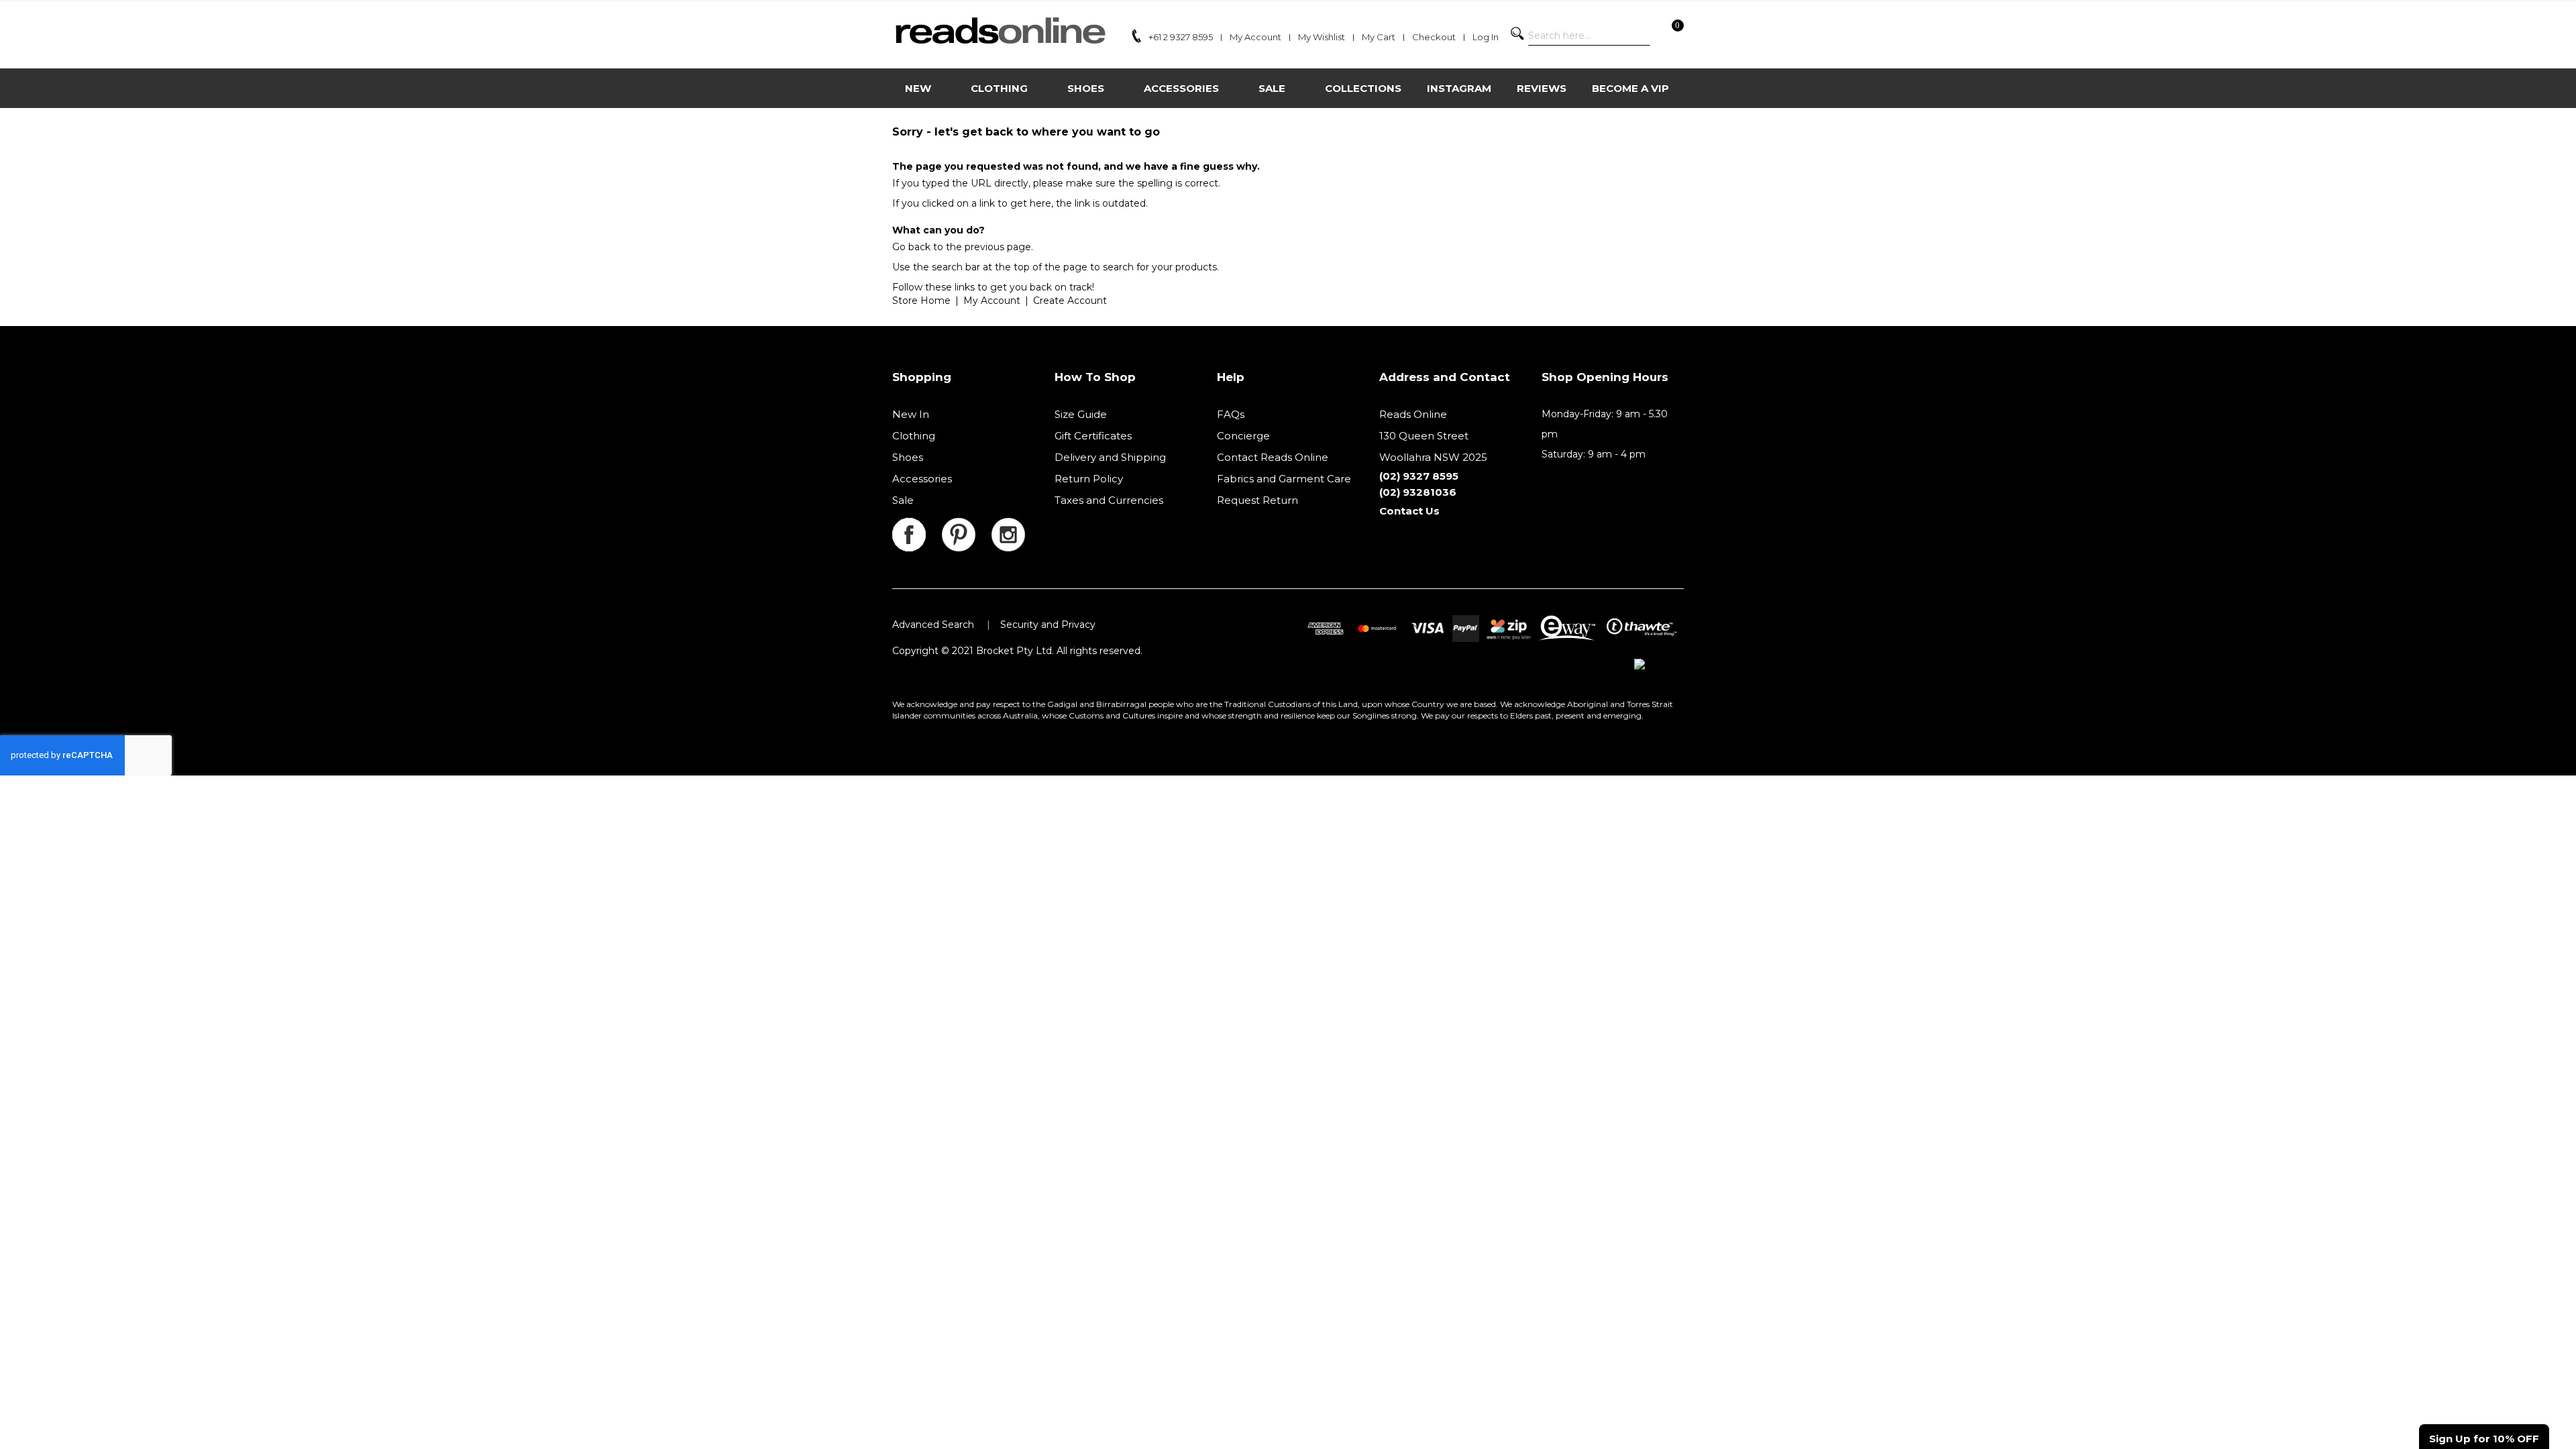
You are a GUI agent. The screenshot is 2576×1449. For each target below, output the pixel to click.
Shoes (908, 457)
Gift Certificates (1093, 436)
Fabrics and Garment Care (1284, 479)
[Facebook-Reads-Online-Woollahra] (917, 526)
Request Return (1257, 500)
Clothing (914, 436)
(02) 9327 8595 (1419, 476)
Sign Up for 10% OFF (2484, 1439)
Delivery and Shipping (1110, 457)
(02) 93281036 (1418, 492)
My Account (992, 301)
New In (911, 414)
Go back (911, 247)
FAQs (1231, 414)
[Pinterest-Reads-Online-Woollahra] (967, 526)
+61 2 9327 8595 (1181, 37)
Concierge (1243, 436)
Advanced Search (933, 625)
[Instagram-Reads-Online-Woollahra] (1008, 526)
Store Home (921, 301)
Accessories (922, 479)
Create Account (1070, 301)
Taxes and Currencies (1109, 500)
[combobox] (1589, 36)
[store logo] (1000, 31)
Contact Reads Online (1273, 457)
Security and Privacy (1048, 625)
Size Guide (1081, 414)
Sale (903, 500)
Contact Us (1409, 511)
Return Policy (1089, 479)
